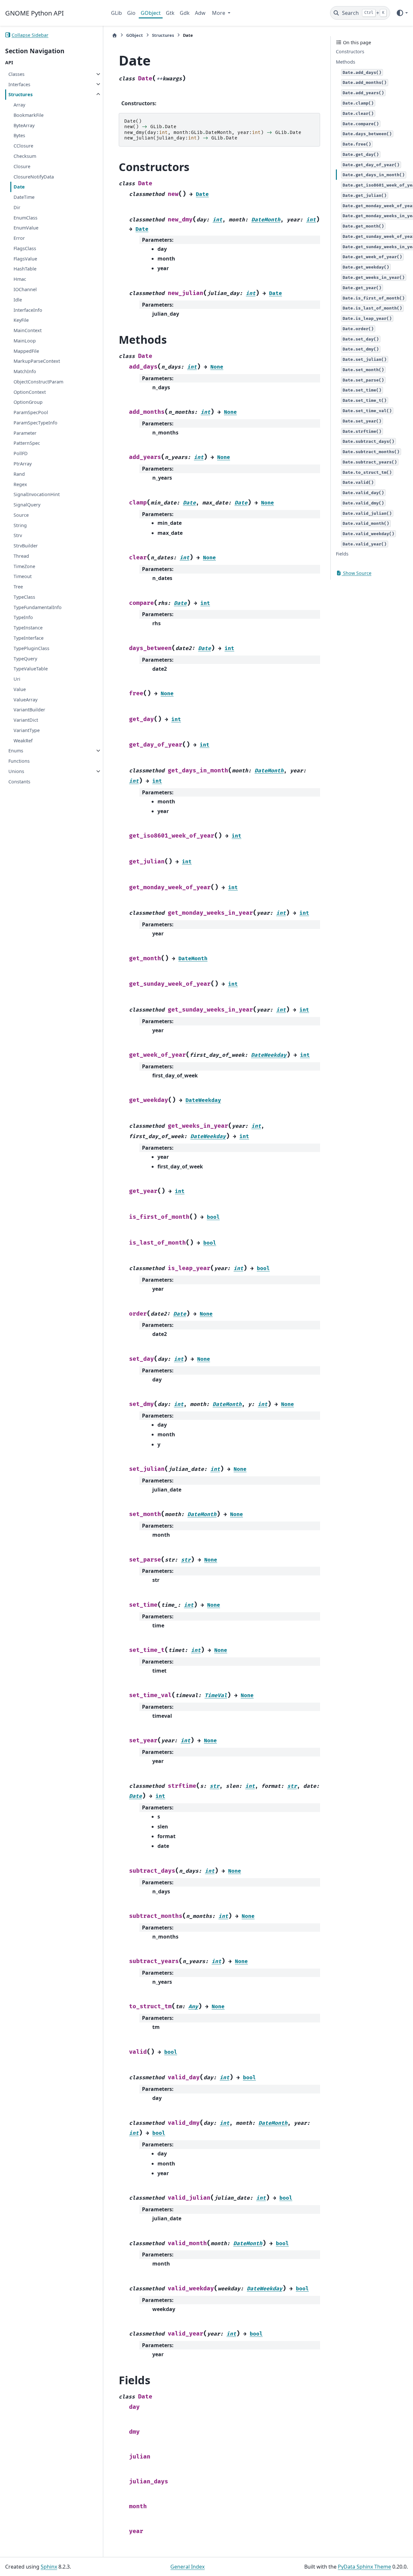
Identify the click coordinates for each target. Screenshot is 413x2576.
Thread (21, 556)
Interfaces (19, 84)
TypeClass (24, 597)
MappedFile (26, 351)
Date (19, 187)
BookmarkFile (29, 115)
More (219, 13)
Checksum (25, 156)
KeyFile (21, 320)
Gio (131, 13)
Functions (19, 761)
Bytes (19, 135)
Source (21, 515)
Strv (18, 535)
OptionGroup (28, 402)
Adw (200, 13)
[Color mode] (402, 13)
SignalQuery (27, 505)
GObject (151, 13)
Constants (19, 781)
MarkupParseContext (37, 361)
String (20, 525)
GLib (116, 13)
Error (19, 238)
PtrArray (23, 464)
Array (19, 105)
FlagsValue (25, 258)
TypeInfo (23, 617)
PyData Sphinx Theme (364, 2567)
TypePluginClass (31, 648)
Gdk (185, 13)
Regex (20, 484)
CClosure (23, 146)
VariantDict (26, 720)
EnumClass (25, 217)
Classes (16, 74)
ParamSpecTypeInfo (35, 423)
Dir (17, 207)
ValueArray (25, 699)
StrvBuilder (26, 546)
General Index (187, 2567)
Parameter (25, 433)
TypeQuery (25, 658)
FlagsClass (25, 248)
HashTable (25, 269)
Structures (20, 94)
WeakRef (23, 740)
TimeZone (24, 566)
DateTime (24, 197)
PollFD (21, 453)
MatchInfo (25, 371)
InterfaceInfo (28, 310)
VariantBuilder (29, 710)
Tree (18, 587)
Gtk (170, 13)
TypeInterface (29, 638)
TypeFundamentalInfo (38, 607)
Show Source (357, 573)
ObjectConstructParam (38, 382)
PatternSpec (27, 443)
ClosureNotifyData (34, 176)
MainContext (28, 330)
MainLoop (25, 341)
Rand (19, 474)
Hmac (20, 279)
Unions (16, 771)
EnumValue (26, 228)
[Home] (115, 35)
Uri (17, 679)
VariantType (27, 730)
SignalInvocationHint (37, 494)
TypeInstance (28, 628)
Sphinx (49, 2567)
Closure (22, 166)
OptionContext (30, 392)
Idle (18, 300)
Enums (16, 751)
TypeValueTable (31, 669)
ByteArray (24, 125)
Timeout (23, 576)
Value (20, 689)
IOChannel (25, 289)
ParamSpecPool (31, 412)
